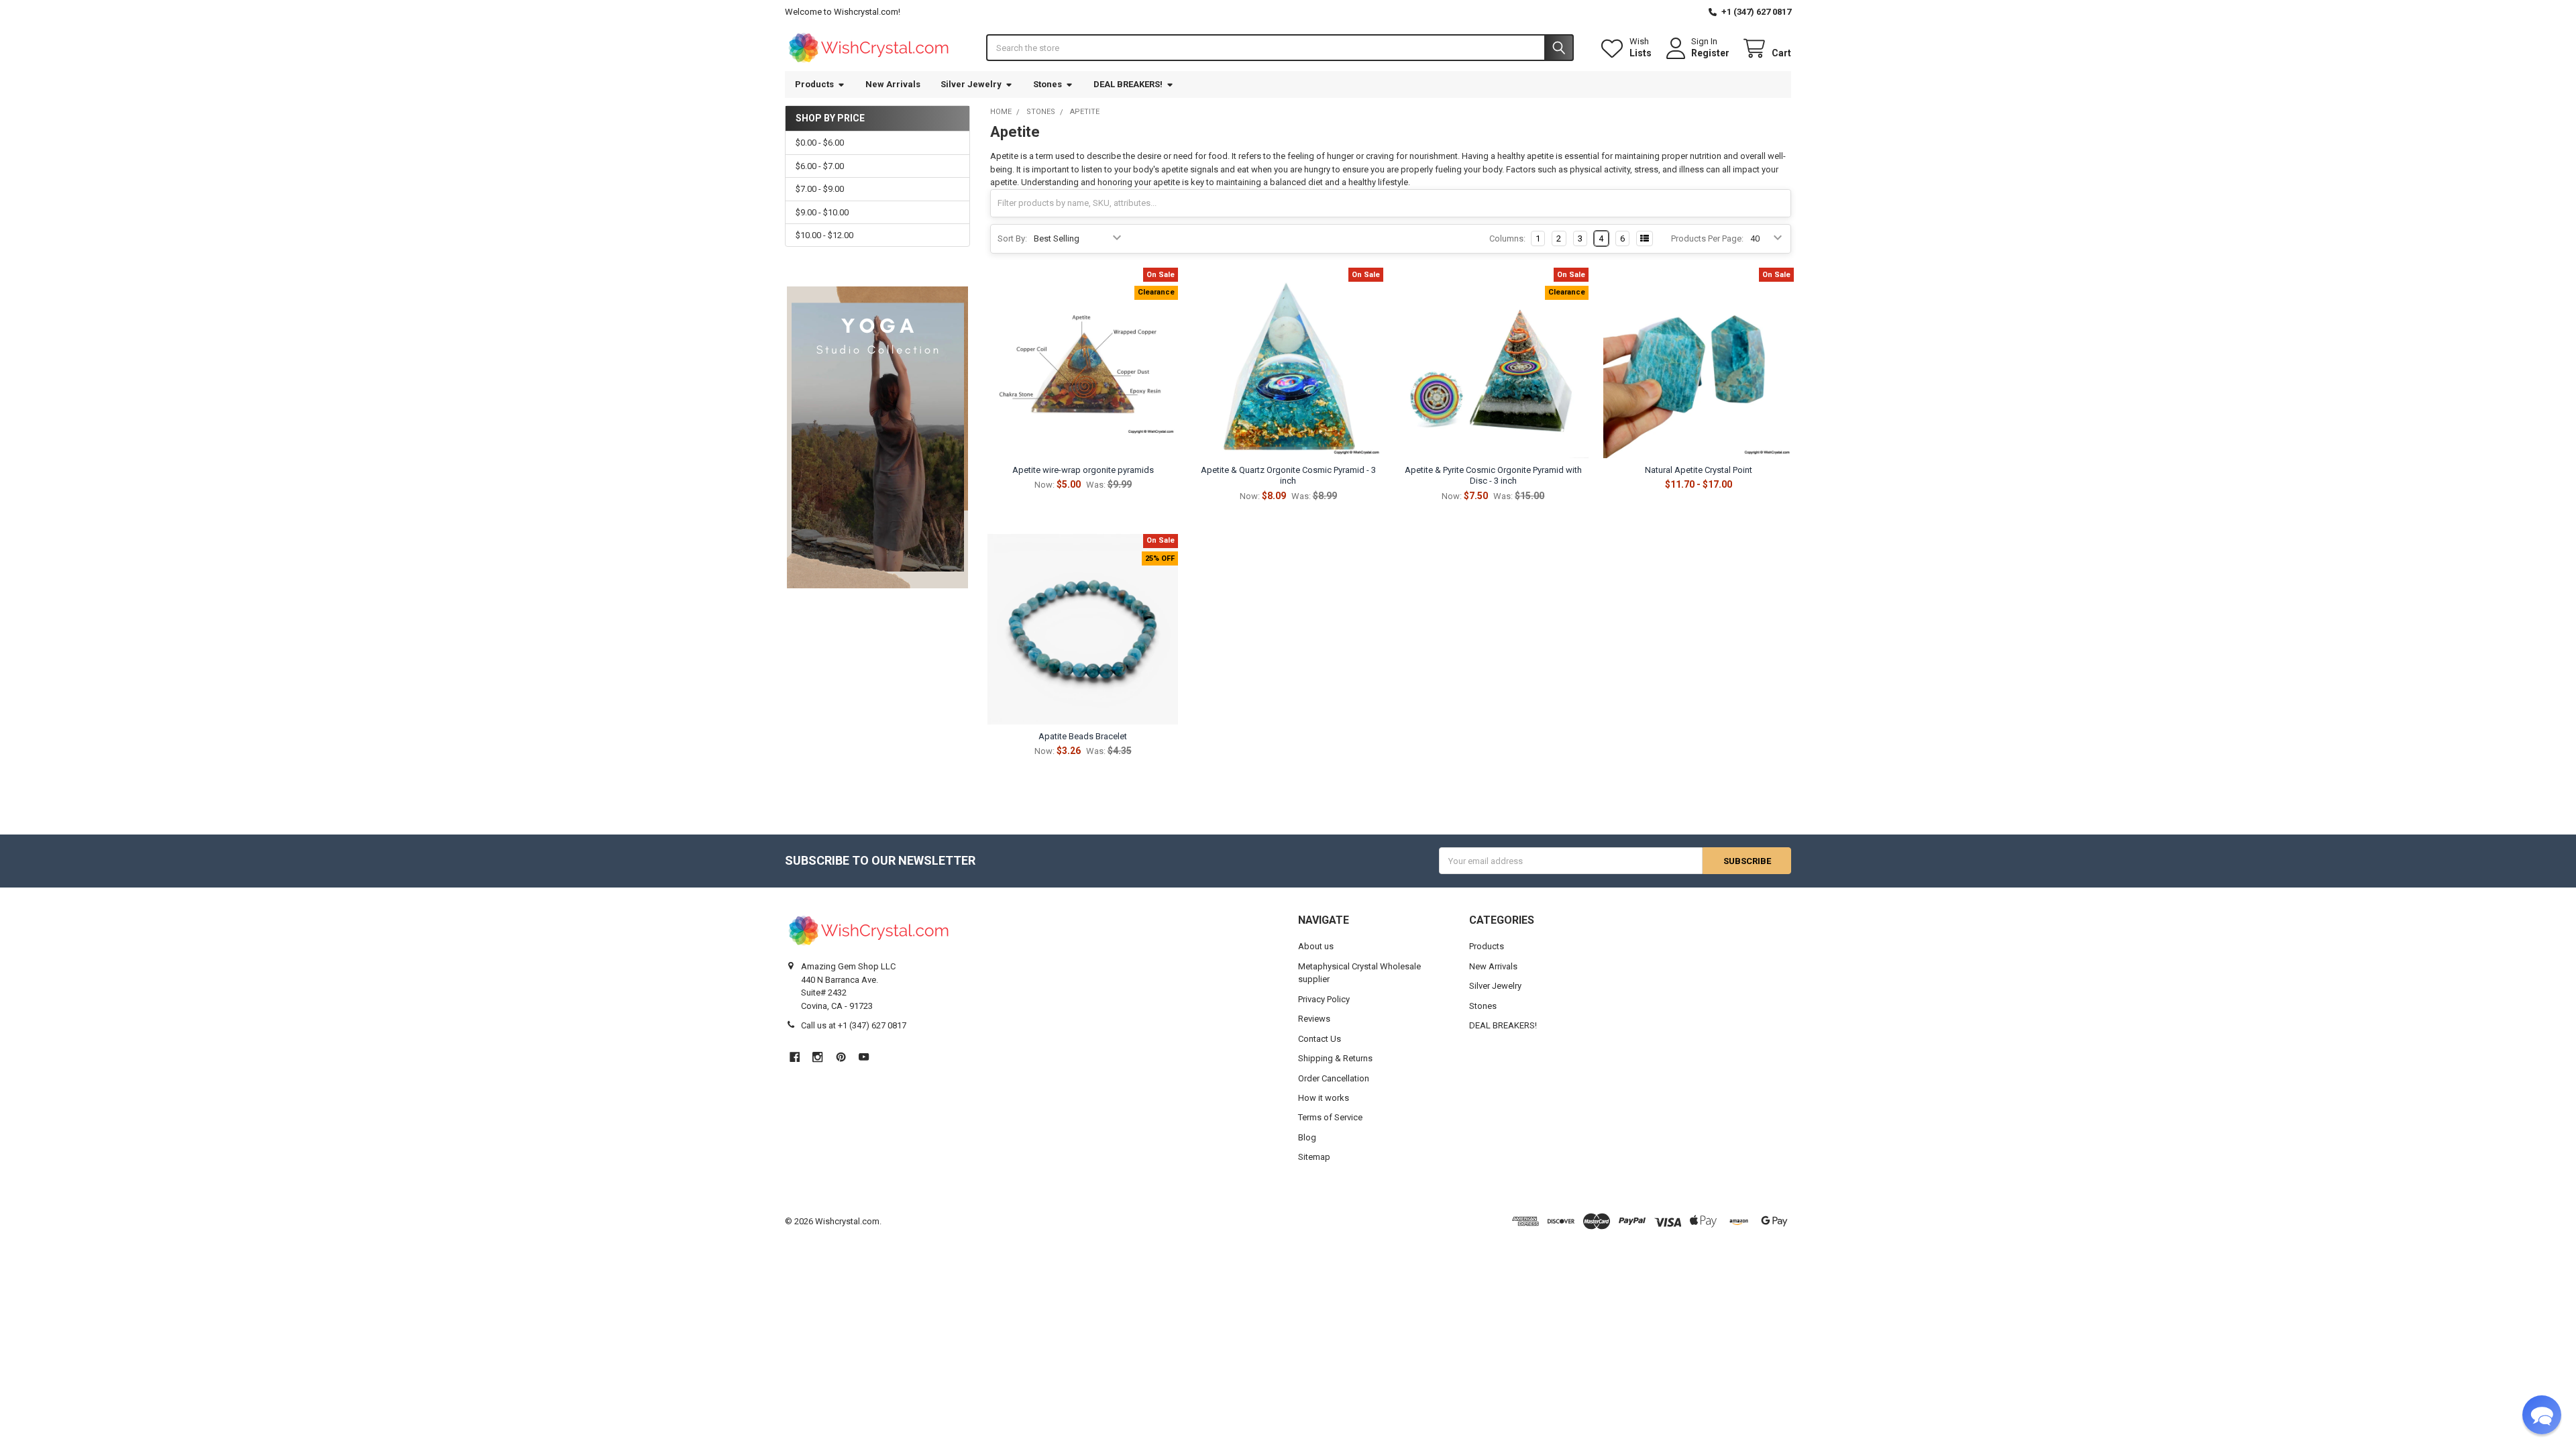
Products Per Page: (1707, 238)
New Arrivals (893, 84)
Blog (1307, 1137)
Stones (1048, 84)
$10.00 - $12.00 (824, 235)
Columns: (1507, 238)
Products (814, 84)
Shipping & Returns (1335, 1058)
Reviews (1314, 1019)
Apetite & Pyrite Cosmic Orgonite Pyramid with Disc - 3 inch (1493, 475)
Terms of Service (1330, 1117)
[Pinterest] (841, 1057)
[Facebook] (795, 1057)
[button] (2542, 1415)
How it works (1324, 1098)
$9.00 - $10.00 (822, 212)
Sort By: (1012, 238)
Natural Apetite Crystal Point (1699, 470)
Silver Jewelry (971, 84)
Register (1710, 53)
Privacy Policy (1324, 999)
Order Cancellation (1334, 1078)
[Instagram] (817, 1057)
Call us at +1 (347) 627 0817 (854, 1025)
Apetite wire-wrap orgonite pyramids (1083, 470)
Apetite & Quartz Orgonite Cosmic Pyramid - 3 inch (1288, 475)
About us (1316, 946)
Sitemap (1314, 1157)
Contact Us (1320, 1039)
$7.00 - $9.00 (820, 189)
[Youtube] (864, 1057)
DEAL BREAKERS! (1128, 84)
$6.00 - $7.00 (820, 166)
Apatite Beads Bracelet (1083, 736)
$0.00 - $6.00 (820, 143)
